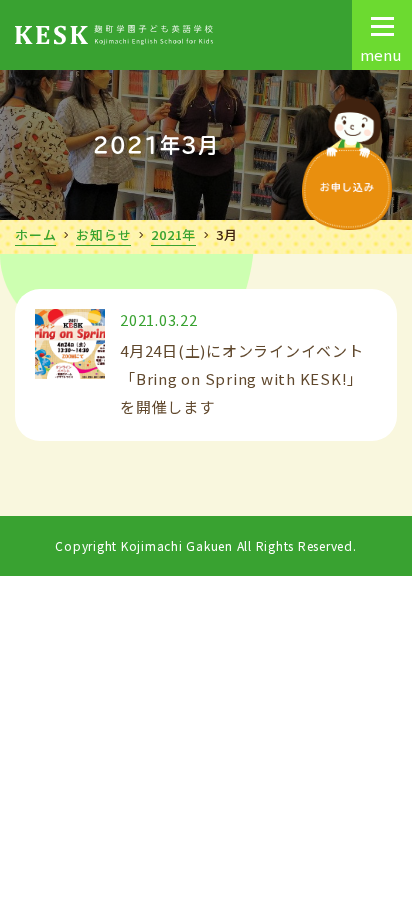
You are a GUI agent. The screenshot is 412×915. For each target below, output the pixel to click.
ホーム (35, 234)
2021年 (173, 234)
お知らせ (103, 234)
